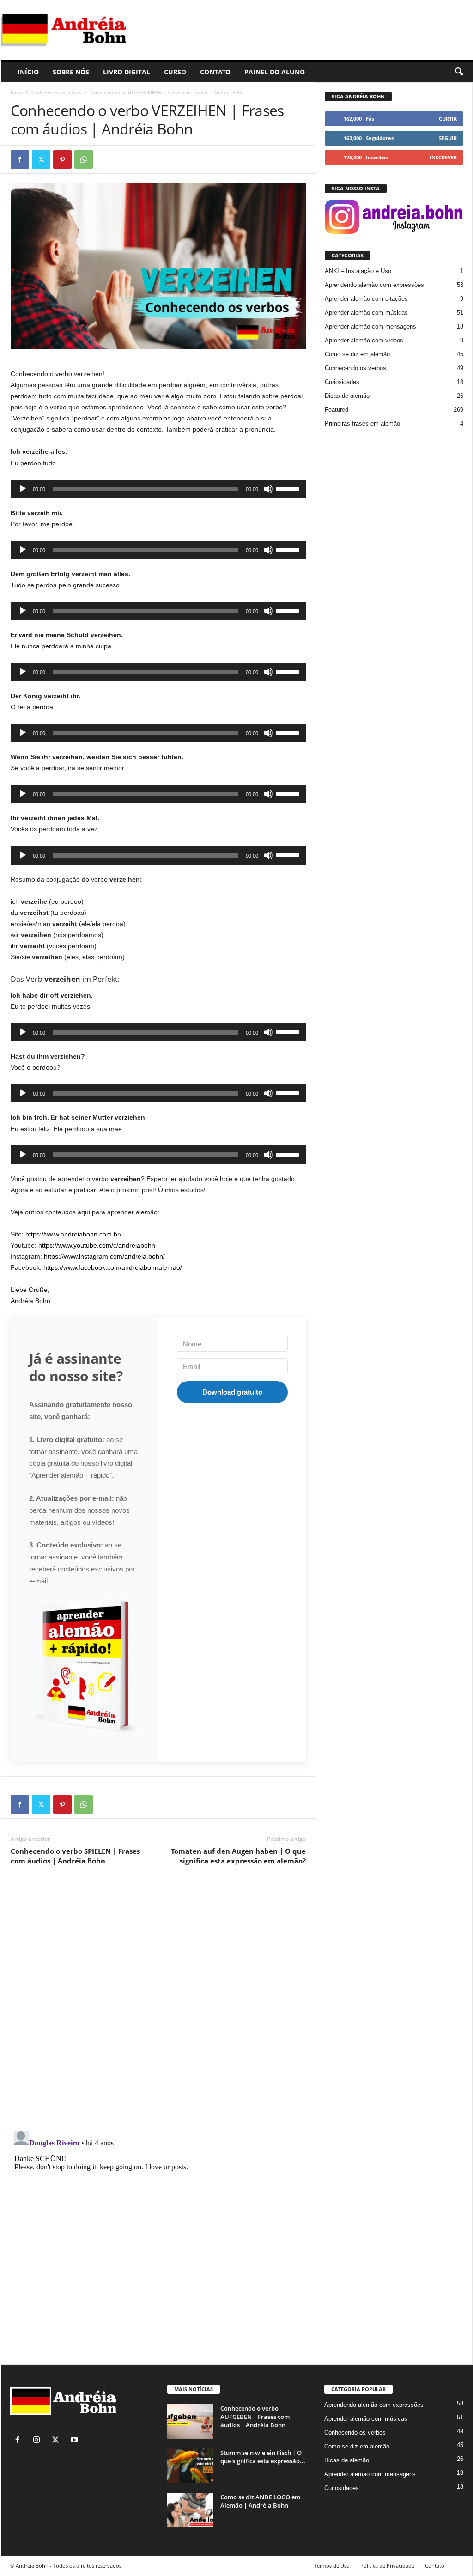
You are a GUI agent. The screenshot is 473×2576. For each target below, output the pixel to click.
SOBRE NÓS (71, 72)
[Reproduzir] (23, 489)
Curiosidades (342, 382)
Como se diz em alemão (357, 354)
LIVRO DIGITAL (127, 72)
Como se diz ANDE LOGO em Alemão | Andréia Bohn (260, 2501)
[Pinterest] (62, 159)
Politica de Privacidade (387, 2566)
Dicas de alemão (347, 396)
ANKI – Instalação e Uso (358, 271)
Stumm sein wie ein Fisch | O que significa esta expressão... (263, 2457)
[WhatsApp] (84, 159)
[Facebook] (20, 159)
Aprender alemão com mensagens (370, 326)
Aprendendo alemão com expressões (374, 285)
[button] (459, 72)
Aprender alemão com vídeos (364, 340)
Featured (337, 410)
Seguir (448, 138)
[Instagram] (39, 2441)
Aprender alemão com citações (366, 299)
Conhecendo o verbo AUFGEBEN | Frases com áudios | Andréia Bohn (255, 2417)
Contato (435, 2566)
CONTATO (215, 72)
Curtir (448, 119)
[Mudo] (268, 489)
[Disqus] (158, 1999)
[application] (158, 489)
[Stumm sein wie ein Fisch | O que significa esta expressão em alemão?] (190, 2466)
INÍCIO (28, 72)
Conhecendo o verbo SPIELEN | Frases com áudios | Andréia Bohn (75, 1856)
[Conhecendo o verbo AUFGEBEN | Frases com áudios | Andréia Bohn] (190, 2421)
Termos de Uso (332, 2566)
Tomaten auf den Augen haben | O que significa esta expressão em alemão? (238, 1856)
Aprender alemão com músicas (366, 313)
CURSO (175, 72)
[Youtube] (76, 2441)
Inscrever (443, 157)
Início (17, 92)
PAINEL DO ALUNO (275, 72)
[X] (58, 2441)
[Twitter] (41, 159)
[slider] (289, 488)
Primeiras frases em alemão (362, 423)
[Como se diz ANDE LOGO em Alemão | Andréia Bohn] (190, 2510)
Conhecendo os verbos (56, 92)
